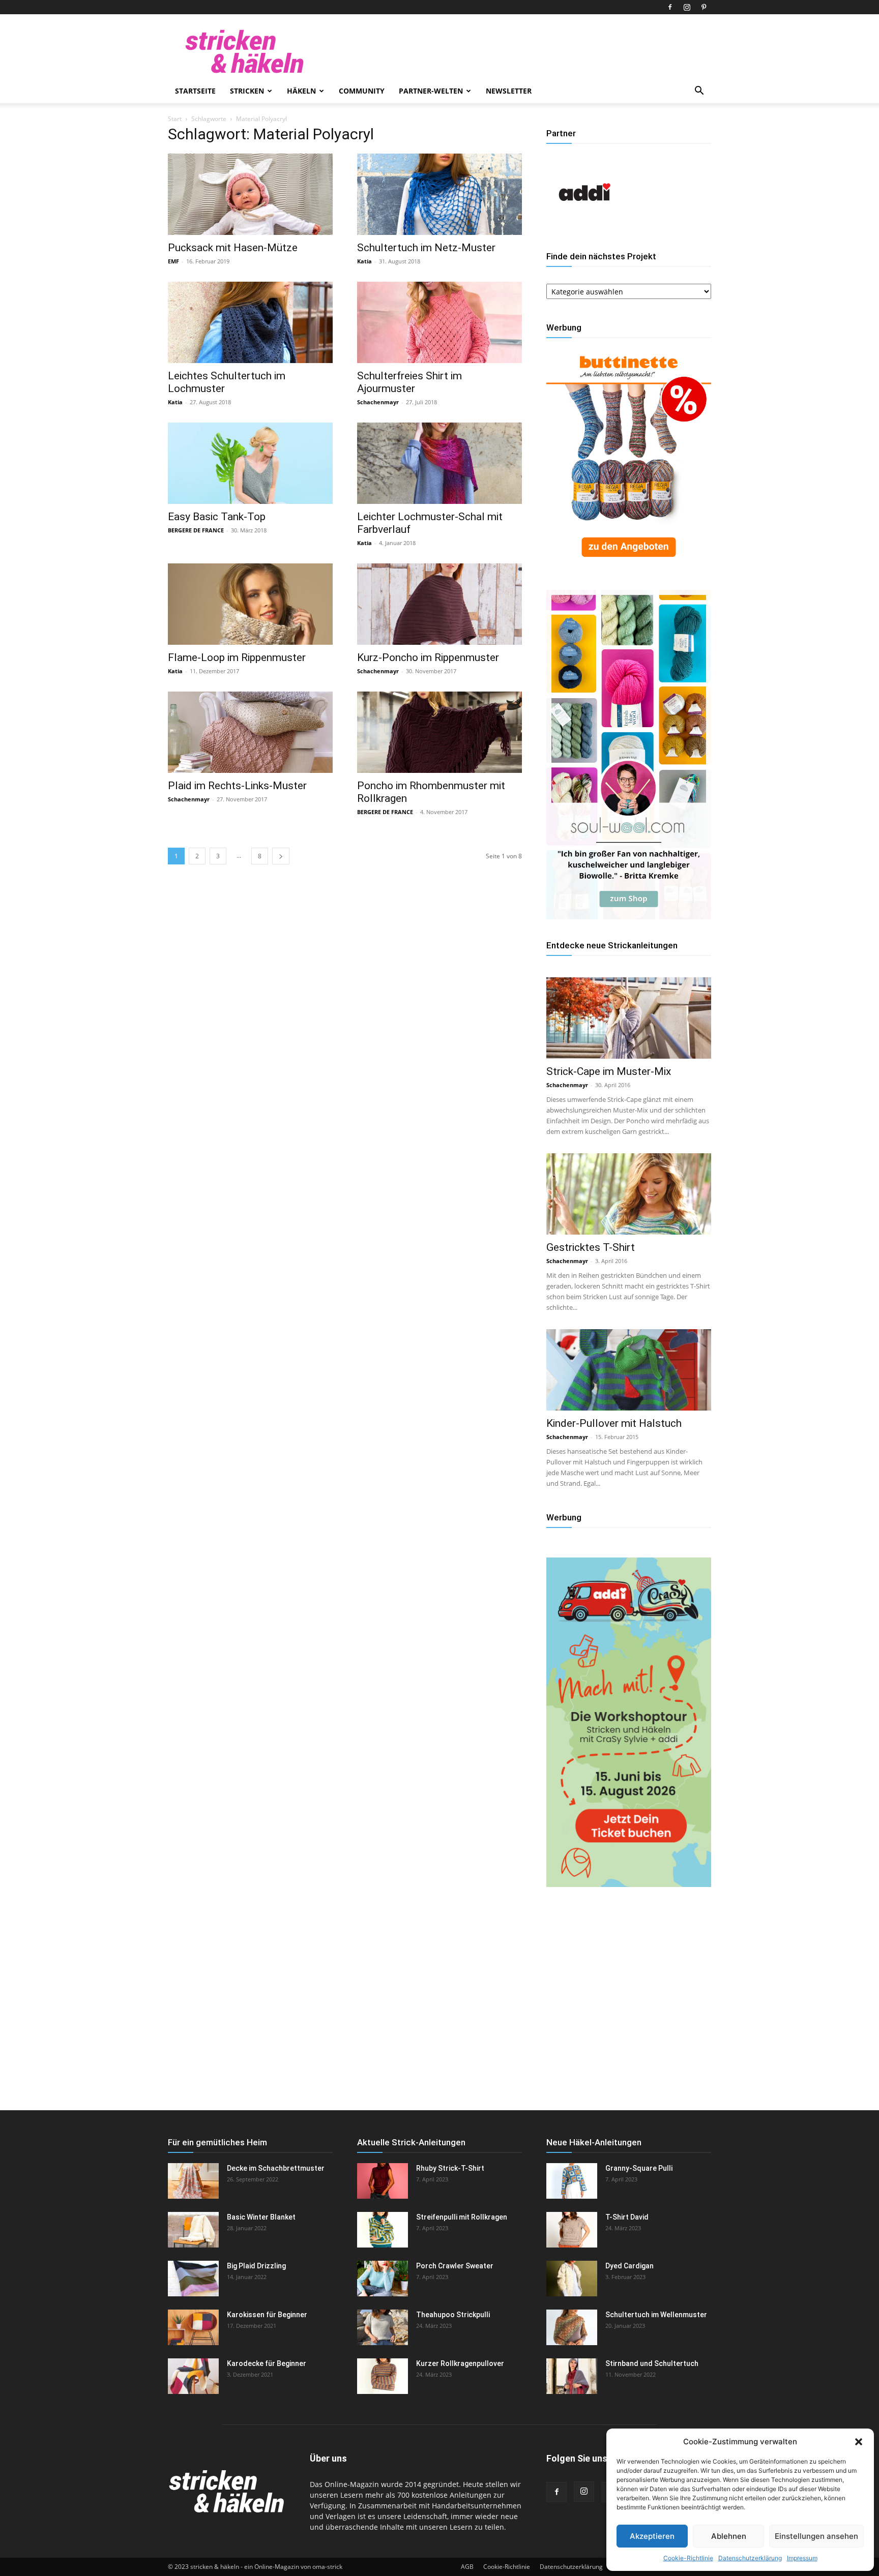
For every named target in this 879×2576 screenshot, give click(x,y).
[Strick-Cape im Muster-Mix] (629, 1018)
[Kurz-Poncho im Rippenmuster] (439, 604)
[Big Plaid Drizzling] (193, 2279)
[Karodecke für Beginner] (193, 2376)
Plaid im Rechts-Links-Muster (237, 786)
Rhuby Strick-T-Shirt (450, 2168)
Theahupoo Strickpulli (453, 2315)
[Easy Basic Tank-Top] (250, 463)
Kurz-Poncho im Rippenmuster (428, 657)
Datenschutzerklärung (750, 2558)
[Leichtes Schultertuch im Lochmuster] (250, 322)
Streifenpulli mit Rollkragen (462, 2217)
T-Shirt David (627, 2217)
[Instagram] (687, 7)
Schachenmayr (378, 402)
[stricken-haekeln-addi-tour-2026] (629, 1884)
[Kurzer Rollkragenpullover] (383, 2376)
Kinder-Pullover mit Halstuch (614, 1423)
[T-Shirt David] (572, 2230)
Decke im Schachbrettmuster (276, 2168)
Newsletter (509, 91)
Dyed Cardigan (629, 2266)
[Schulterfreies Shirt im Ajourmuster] (439, 322)
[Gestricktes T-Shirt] (629, 1194)
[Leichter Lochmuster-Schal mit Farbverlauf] (439, 463)
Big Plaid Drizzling (256, 2266)
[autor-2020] (584, 228)
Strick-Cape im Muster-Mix (609, 1071)
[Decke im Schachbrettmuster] (193, 2181)
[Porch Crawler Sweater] (383, 2279)
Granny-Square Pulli (639, 2168)
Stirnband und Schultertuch (652, 2363)
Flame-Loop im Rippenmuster (237, 657)
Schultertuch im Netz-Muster (426, 248)
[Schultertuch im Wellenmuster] (572, 2327)
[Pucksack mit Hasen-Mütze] (250, 194)
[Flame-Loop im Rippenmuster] (250, 604)
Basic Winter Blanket (261, 2217)
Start (175, 119)
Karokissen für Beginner (267, 2315)
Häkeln (301, 91)
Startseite (195, 91)
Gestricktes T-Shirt (591, 1247)
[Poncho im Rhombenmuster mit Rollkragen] (439, 732)
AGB (467, 2567)
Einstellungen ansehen (816, 2536)
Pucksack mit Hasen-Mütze (233, 248)
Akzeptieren (652, 2536)
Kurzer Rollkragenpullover (460, 2363)
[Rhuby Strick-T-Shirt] (383, 2181)
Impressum (802, 2558)
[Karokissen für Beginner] (193, 2327)
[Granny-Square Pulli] (572, 2181)
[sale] (629, 565)
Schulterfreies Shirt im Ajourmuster (409, 382)
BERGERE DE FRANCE (196, 530)
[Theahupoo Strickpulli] (383, 2327)
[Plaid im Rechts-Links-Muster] (250, 732)
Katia (364, 261)
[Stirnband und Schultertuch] (572, 2376)
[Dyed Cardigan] (572, 2279)
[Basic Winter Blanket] (193, 2230)
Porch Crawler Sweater (455, 2266)
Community (362, 91)
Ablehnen (729, 2536)
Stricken (247, 91)
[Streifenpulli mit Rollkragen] (383, 2230)
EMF (173, 261)
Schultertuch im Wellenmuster (656, 2315)
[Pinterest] (704, 7)
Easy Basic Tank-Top (217, 517)
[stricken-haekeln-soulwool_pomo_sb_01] (629, 917)
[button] (859, 2442)
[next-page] (281, 856)
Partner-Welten (431, 91)
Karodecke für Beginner (267, 2363)
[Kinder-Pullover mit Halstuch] (629, 1370)
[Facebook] (670, 7)
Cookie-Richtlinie (688, 2558)
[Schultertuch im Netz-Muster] (439, 194)
